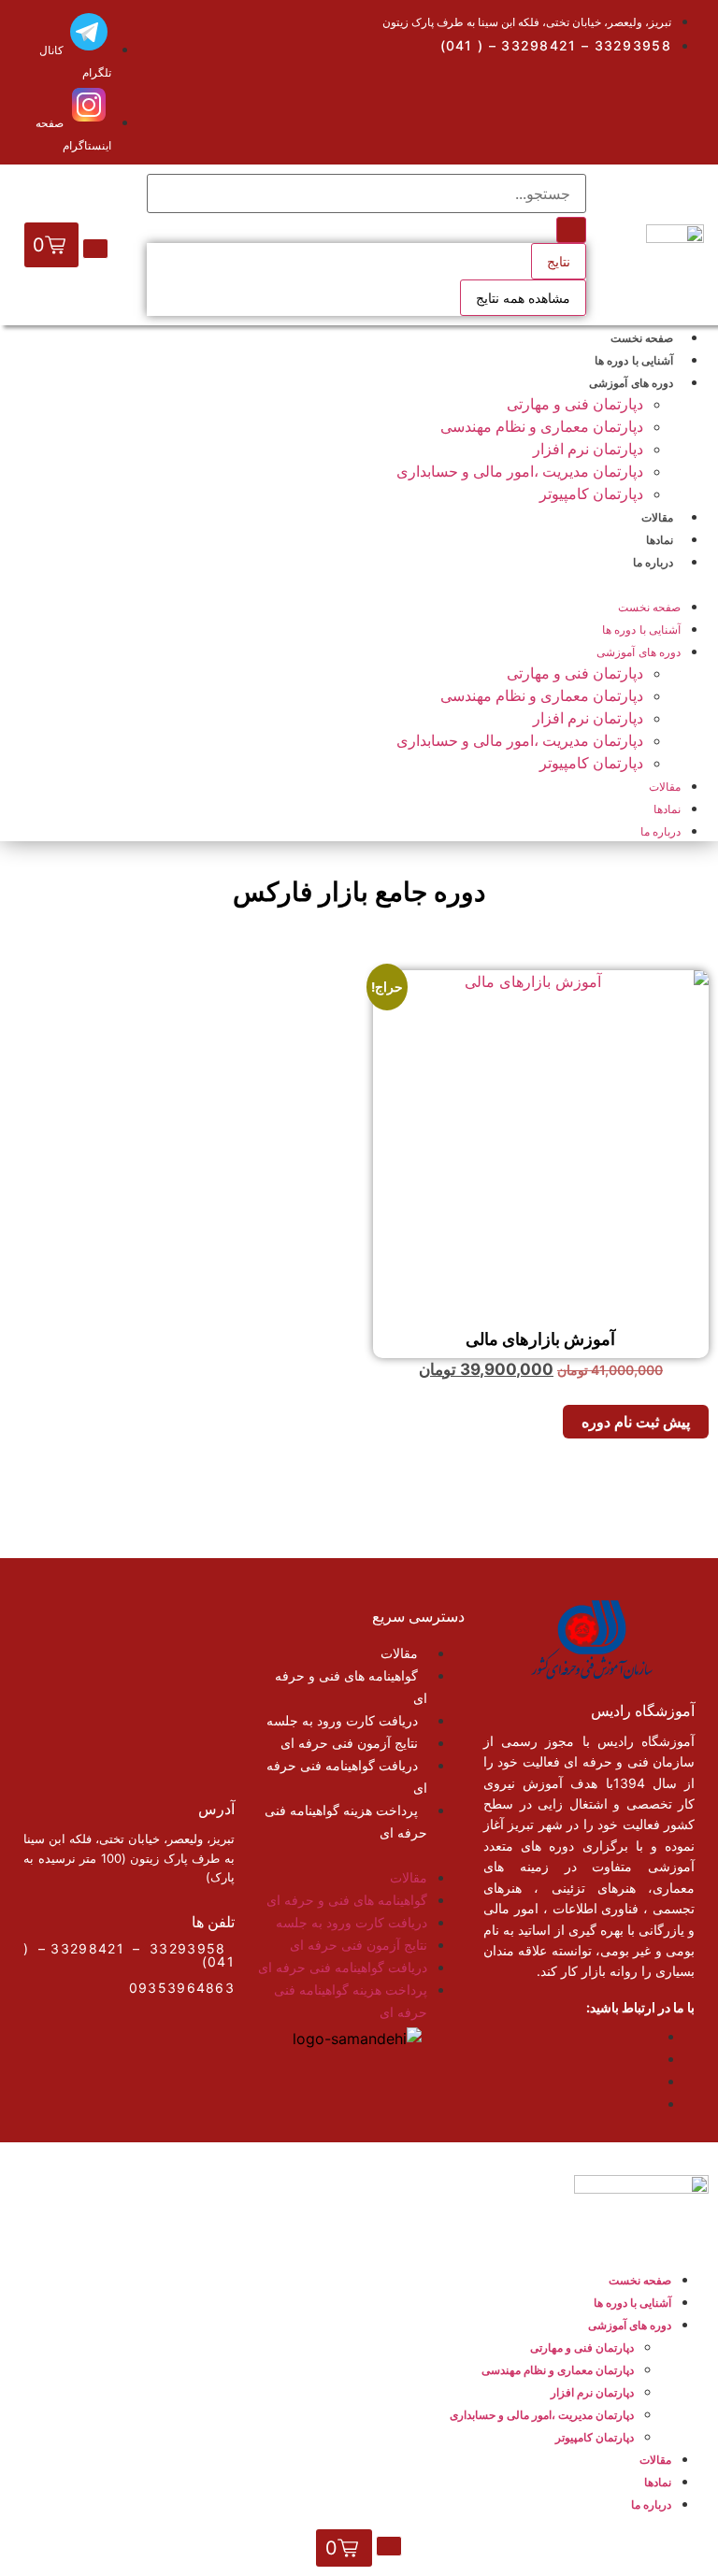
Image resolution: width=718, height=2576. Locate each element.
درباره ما (653, 562)
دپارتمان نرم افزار (588, 449)
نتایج (559, 261)
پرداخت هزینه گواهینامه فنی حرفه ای (346, 1821)
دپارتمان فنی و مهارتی (575, 404)
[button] (359, 583)
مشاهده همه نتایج (523, 298)
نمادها (667, 809)
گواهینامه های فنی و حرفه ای (351, 1687)
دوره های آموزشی (631, 383)
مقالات (665, 787)
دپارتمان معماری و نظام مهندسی (542, 426)
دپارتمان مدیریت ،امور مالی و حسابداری (520, 471)
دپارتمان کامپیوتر (591, 494)
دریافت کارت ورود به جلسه (342, 1720)
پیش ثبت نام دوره (636, 1422)
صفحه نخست (649, 607)
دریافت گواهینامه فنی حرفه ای (347, 1776)
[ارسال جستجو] (571, 230)
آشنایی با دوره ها (641, 630)
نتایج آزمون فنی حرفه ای (349, 1743)
